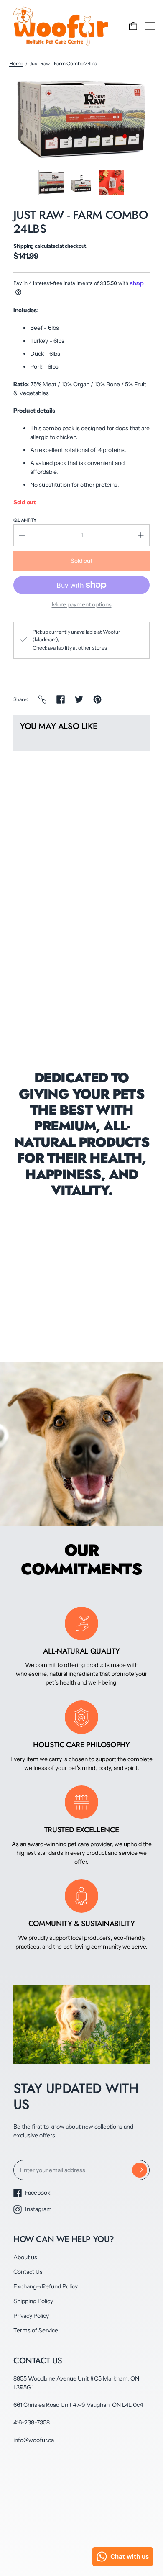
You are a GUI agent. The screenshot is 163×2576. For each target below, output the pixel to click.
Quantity (25, 520)
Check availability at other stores (70, 648)
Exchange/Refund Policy (46, 2286)
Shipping (24, 246)
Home (16, 63)
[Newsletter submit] (140, 2170)
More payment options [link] (82, 604)
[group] (51, 182)
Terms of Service (36, 2330)
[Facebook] (61, 699)
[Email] (42, 699)
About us (25, 2257)
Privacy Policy (31, 2316)
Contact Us (28, 2272)
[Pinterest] (97, 699)
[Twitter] (79, 699)
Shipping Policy (33, 2301)
